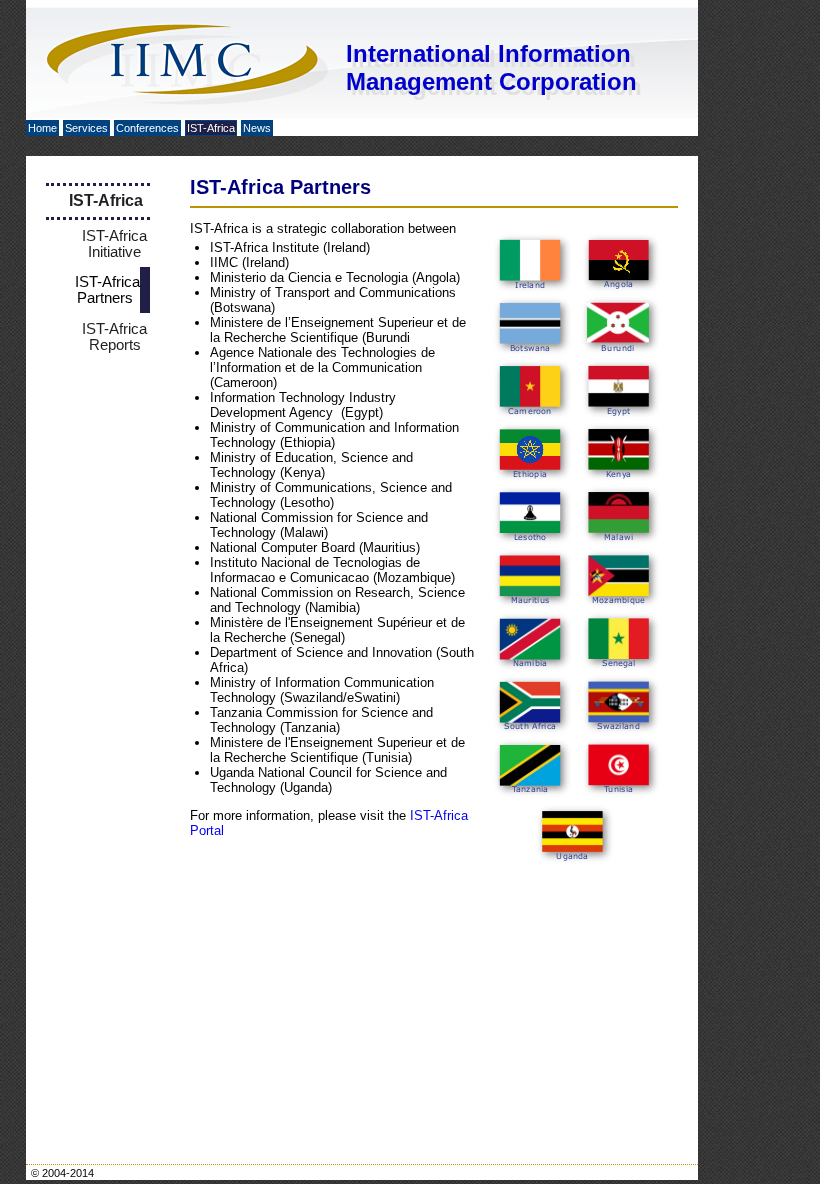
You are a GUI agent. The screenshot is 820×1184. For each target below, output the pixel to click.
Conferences (147, 128)
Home (42, 128)
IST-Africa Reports (114, 336)
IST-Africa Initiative (114, 244)
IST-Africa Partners (107, 290)
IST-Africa (211, 128)
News (257, 128)
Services (86, 128)
